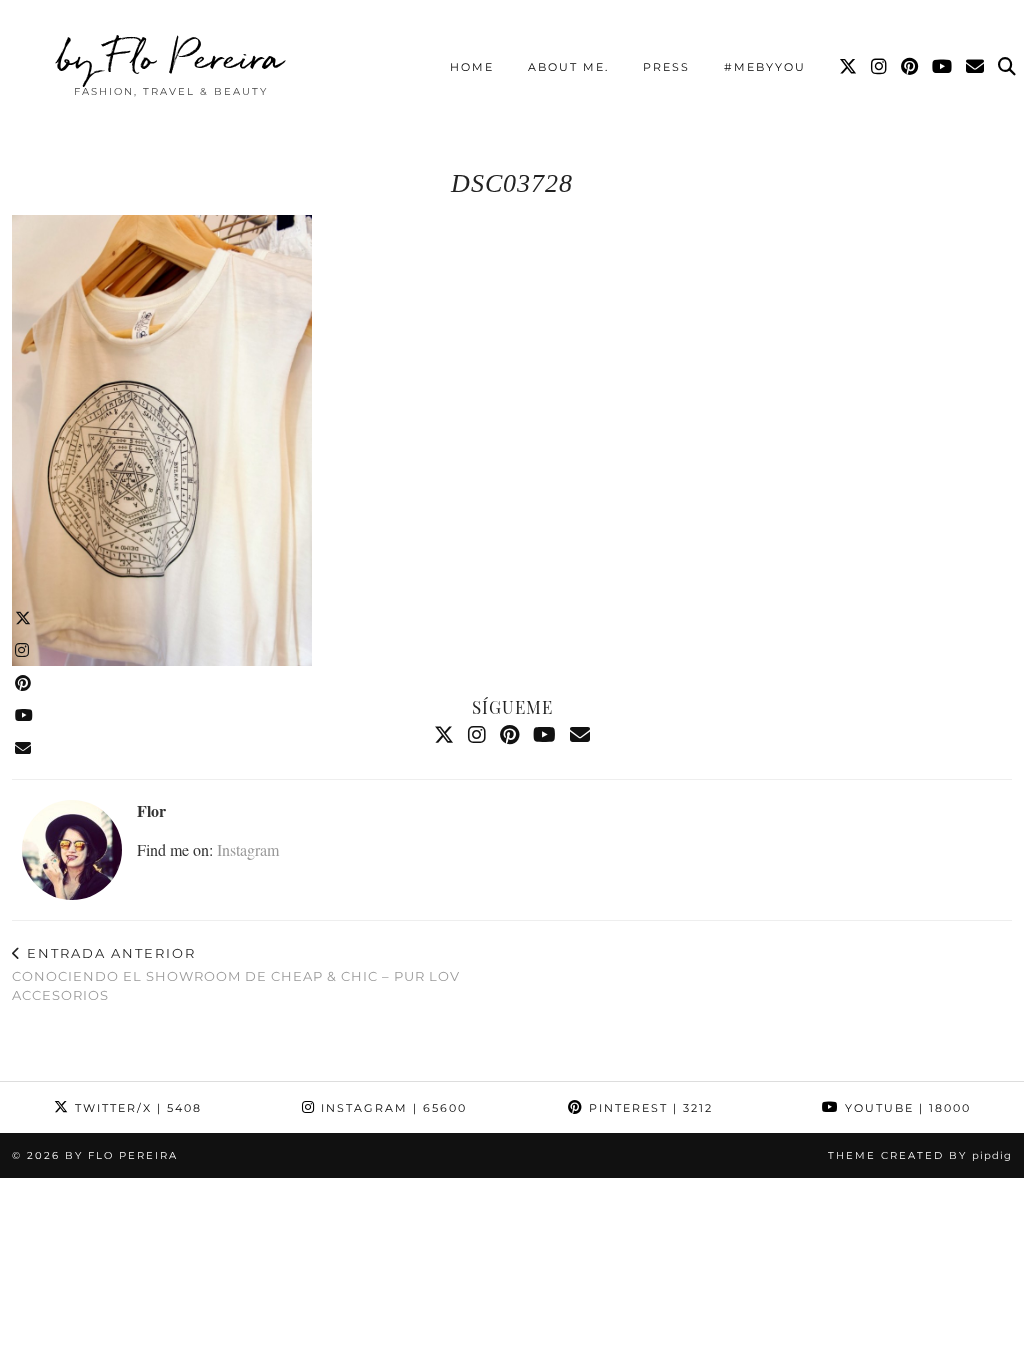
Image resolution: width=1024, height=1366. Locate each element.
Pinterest (648, 1108)
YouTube (905, 1108)
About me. (568, 67)
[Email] (976, 67)
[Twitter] (849, 67)
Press (666, 67)
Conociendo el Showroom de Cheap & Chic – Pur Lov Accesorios (236, 974)
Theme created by (920, 1155)
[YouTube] (943, 67)
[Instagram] (880, 67)
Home (472, 67)
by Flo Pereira (170, 57)
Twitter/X (136, 1108)
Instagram (248, 849)
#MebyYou (765, 67)
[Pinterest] (910, 67)
